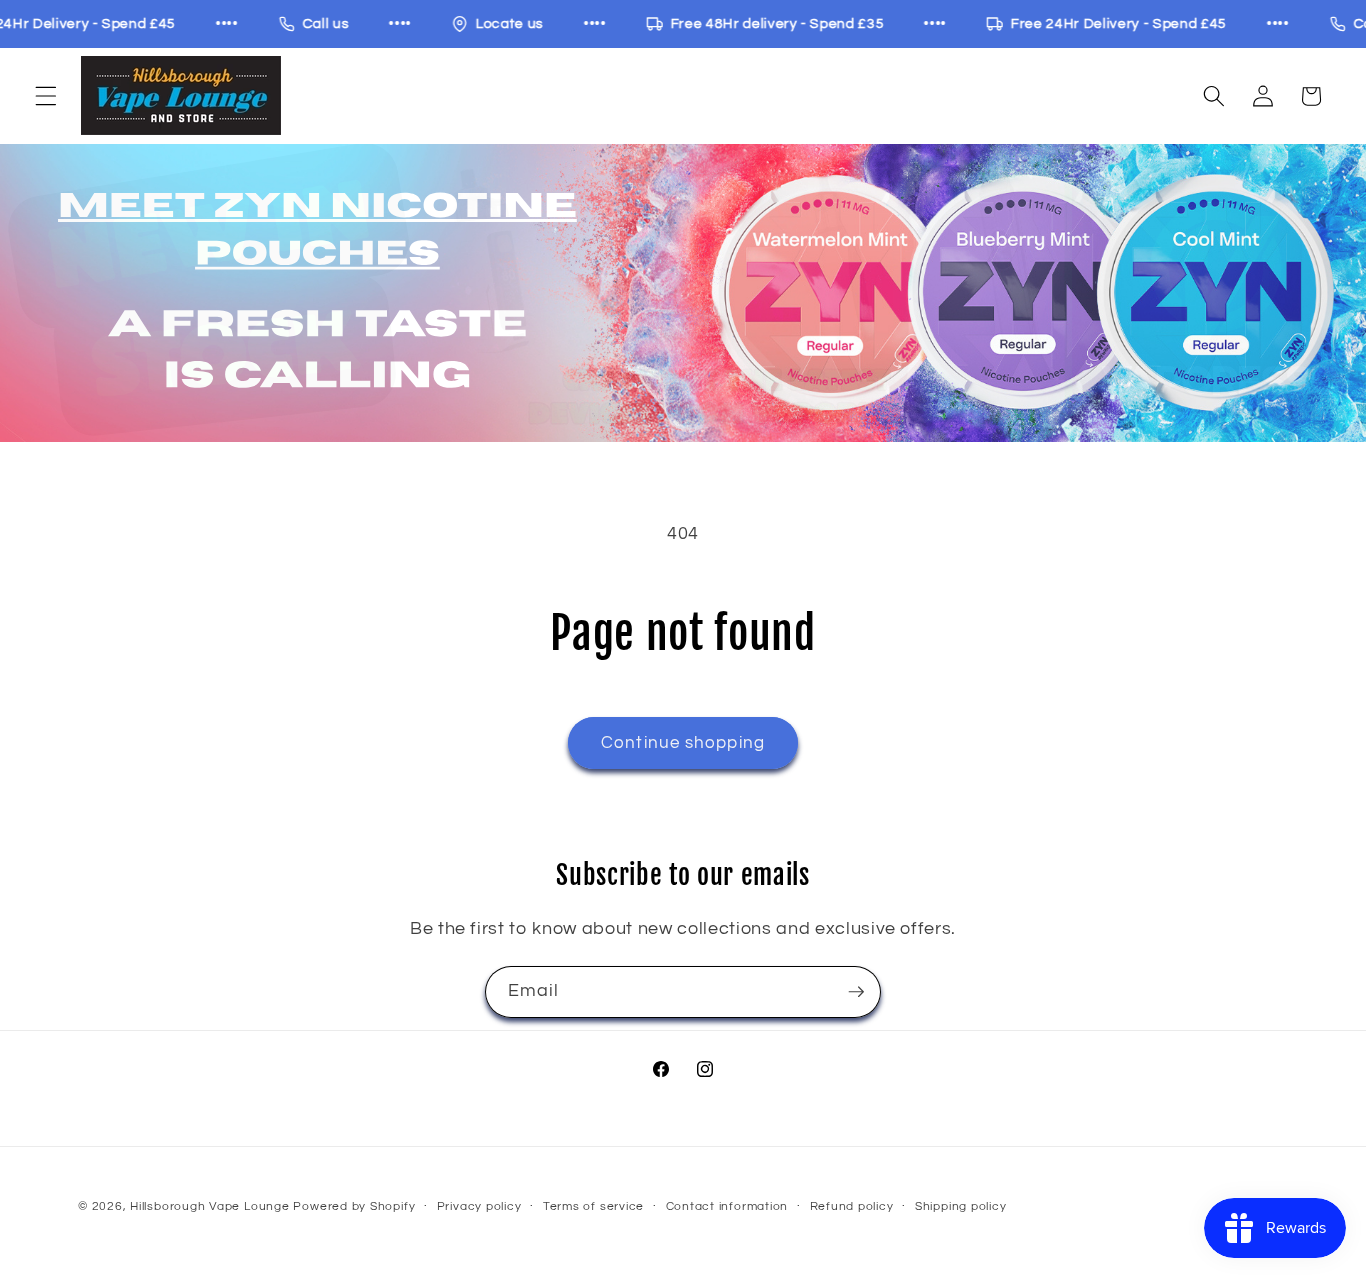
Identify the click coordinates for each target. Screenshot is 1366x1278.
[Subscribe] (856, 992)
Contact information (727, 1206)
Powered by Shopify (354, 1206)
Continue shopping (683, 742)
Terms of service (593, 1206)
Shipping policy (961, 1206)
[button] (46, 96)
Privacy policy (479, 1206)
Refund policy (852, 1206)
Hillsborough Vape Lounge (209, 1206)
